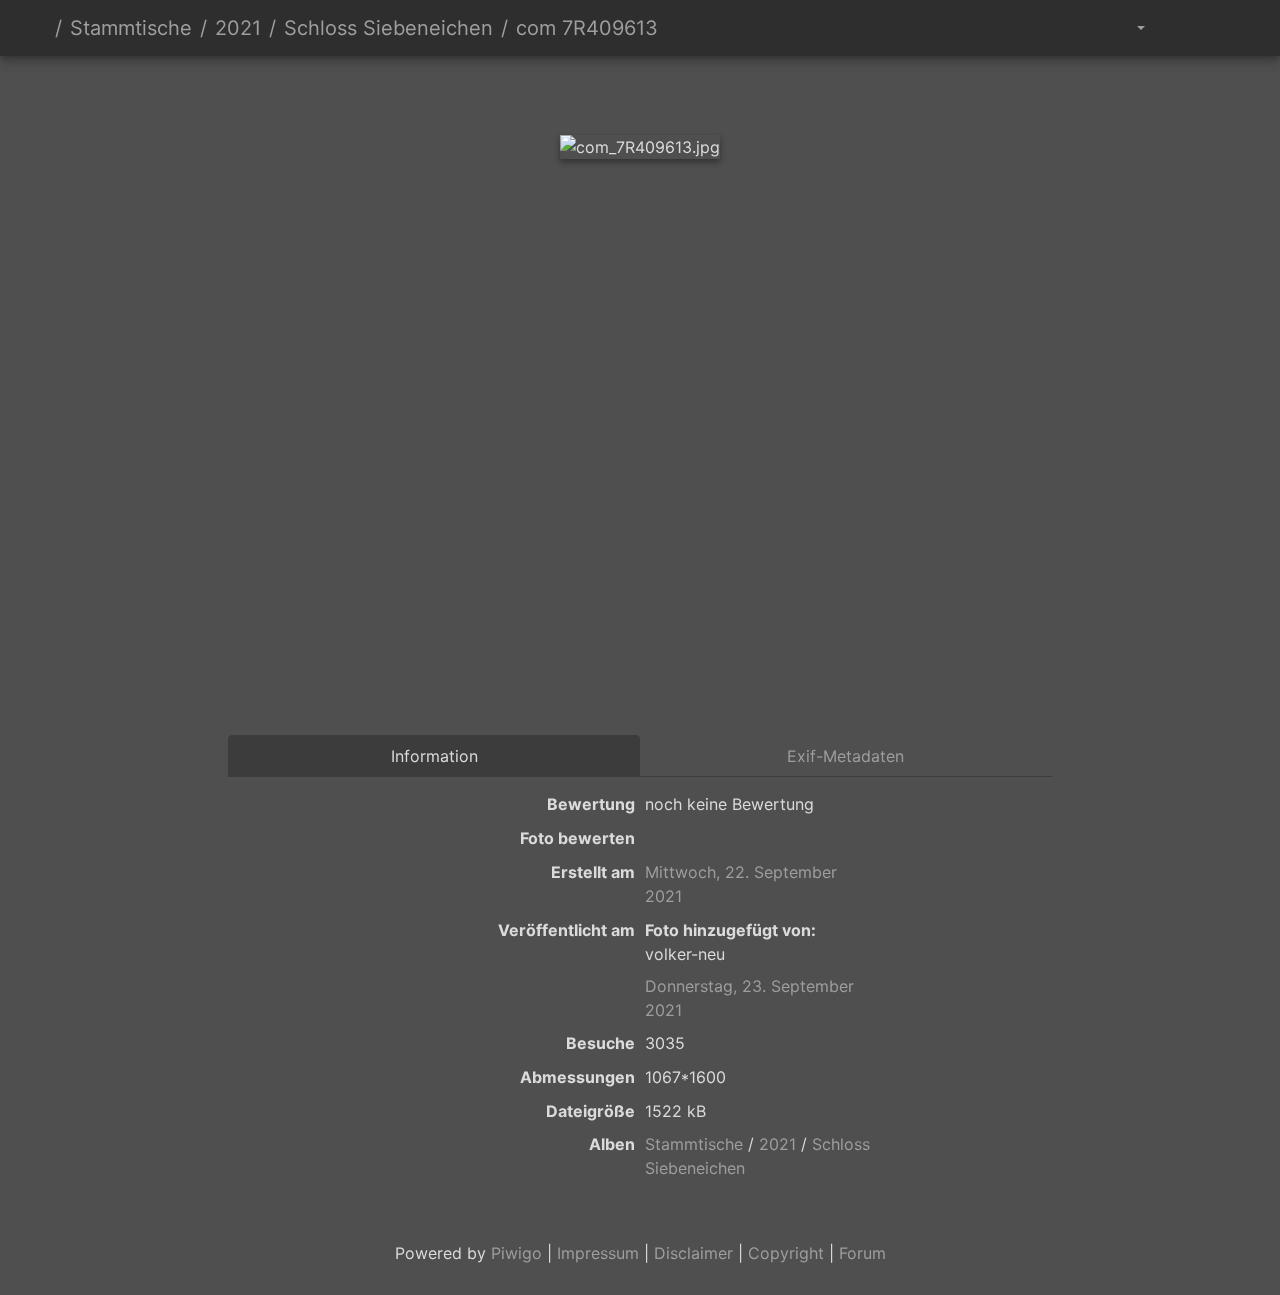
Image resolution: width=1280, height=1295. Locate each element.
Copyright (786, 1253)
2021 (238, 28)
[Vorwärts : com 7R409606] (742, 90)
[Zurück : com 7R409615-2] (538, 90)
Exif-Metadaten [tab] (845, 756)
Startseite (39, 28)
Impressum (598, 1253)
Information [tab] (434, 756)
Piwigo (516, 1253)
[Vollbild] (674, 90)
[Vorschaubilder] (606, 90)
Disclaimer (693, 1253)
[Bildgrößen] (1126, 28)
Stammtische (131, 28)
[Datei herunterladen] (1226, 28)
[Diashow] (1181, 28)
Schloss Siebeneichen (388, 28)
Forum (862, 1253)
